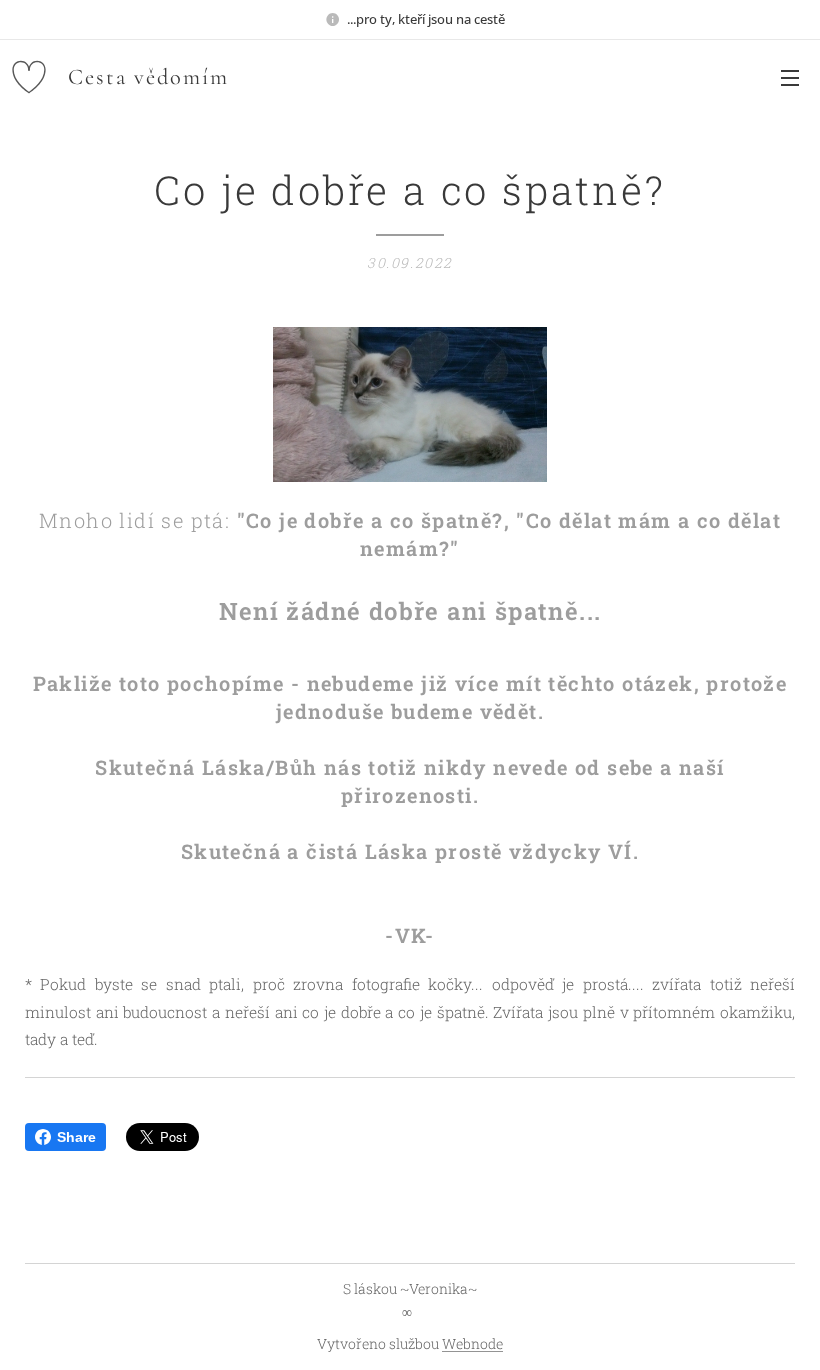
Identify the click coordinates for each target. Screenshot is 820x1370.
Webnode (472, 1343)
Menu (790, 77)
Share (76, 1137)
